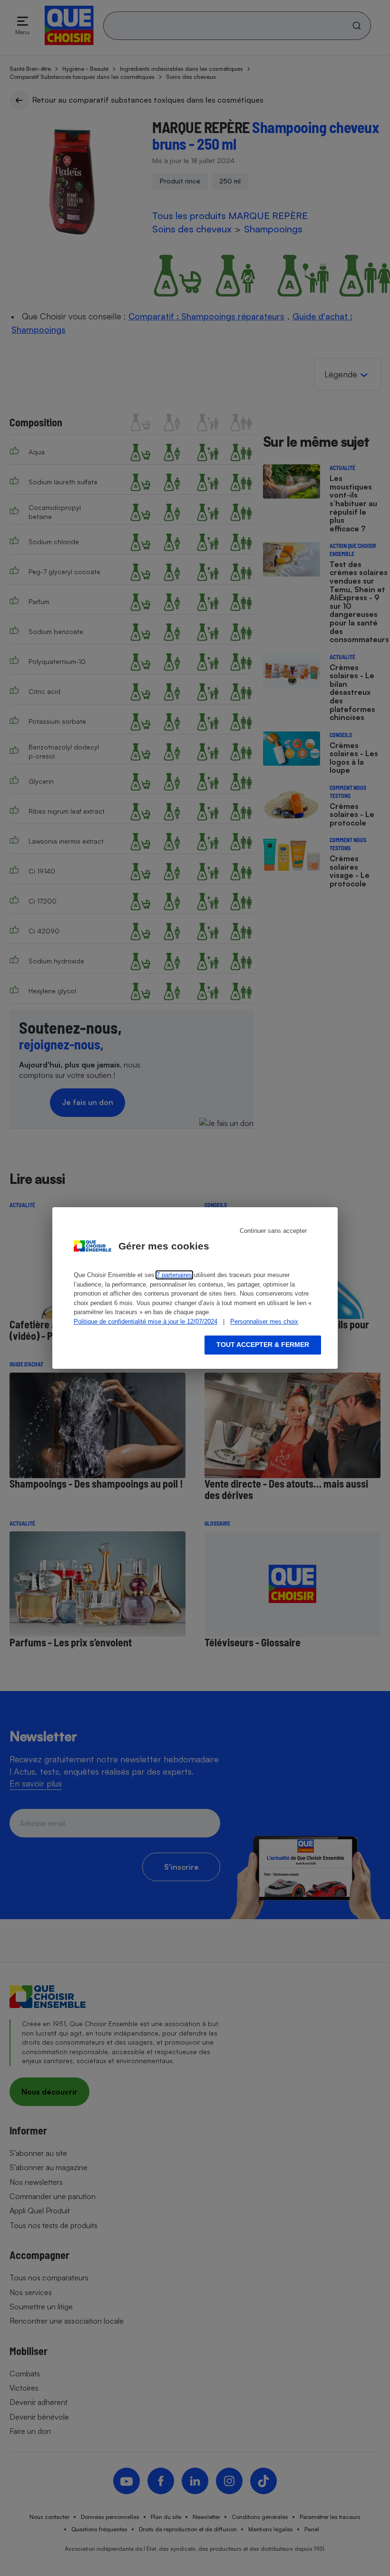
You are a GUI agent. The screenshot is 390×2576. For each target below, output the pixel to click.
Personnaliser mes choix (264, 1322)
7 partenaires (174, 1275)
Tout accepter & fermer (263, 1345)
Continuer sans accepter (273, 1231)
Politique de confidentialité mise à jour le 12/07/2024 (146, 1322)
